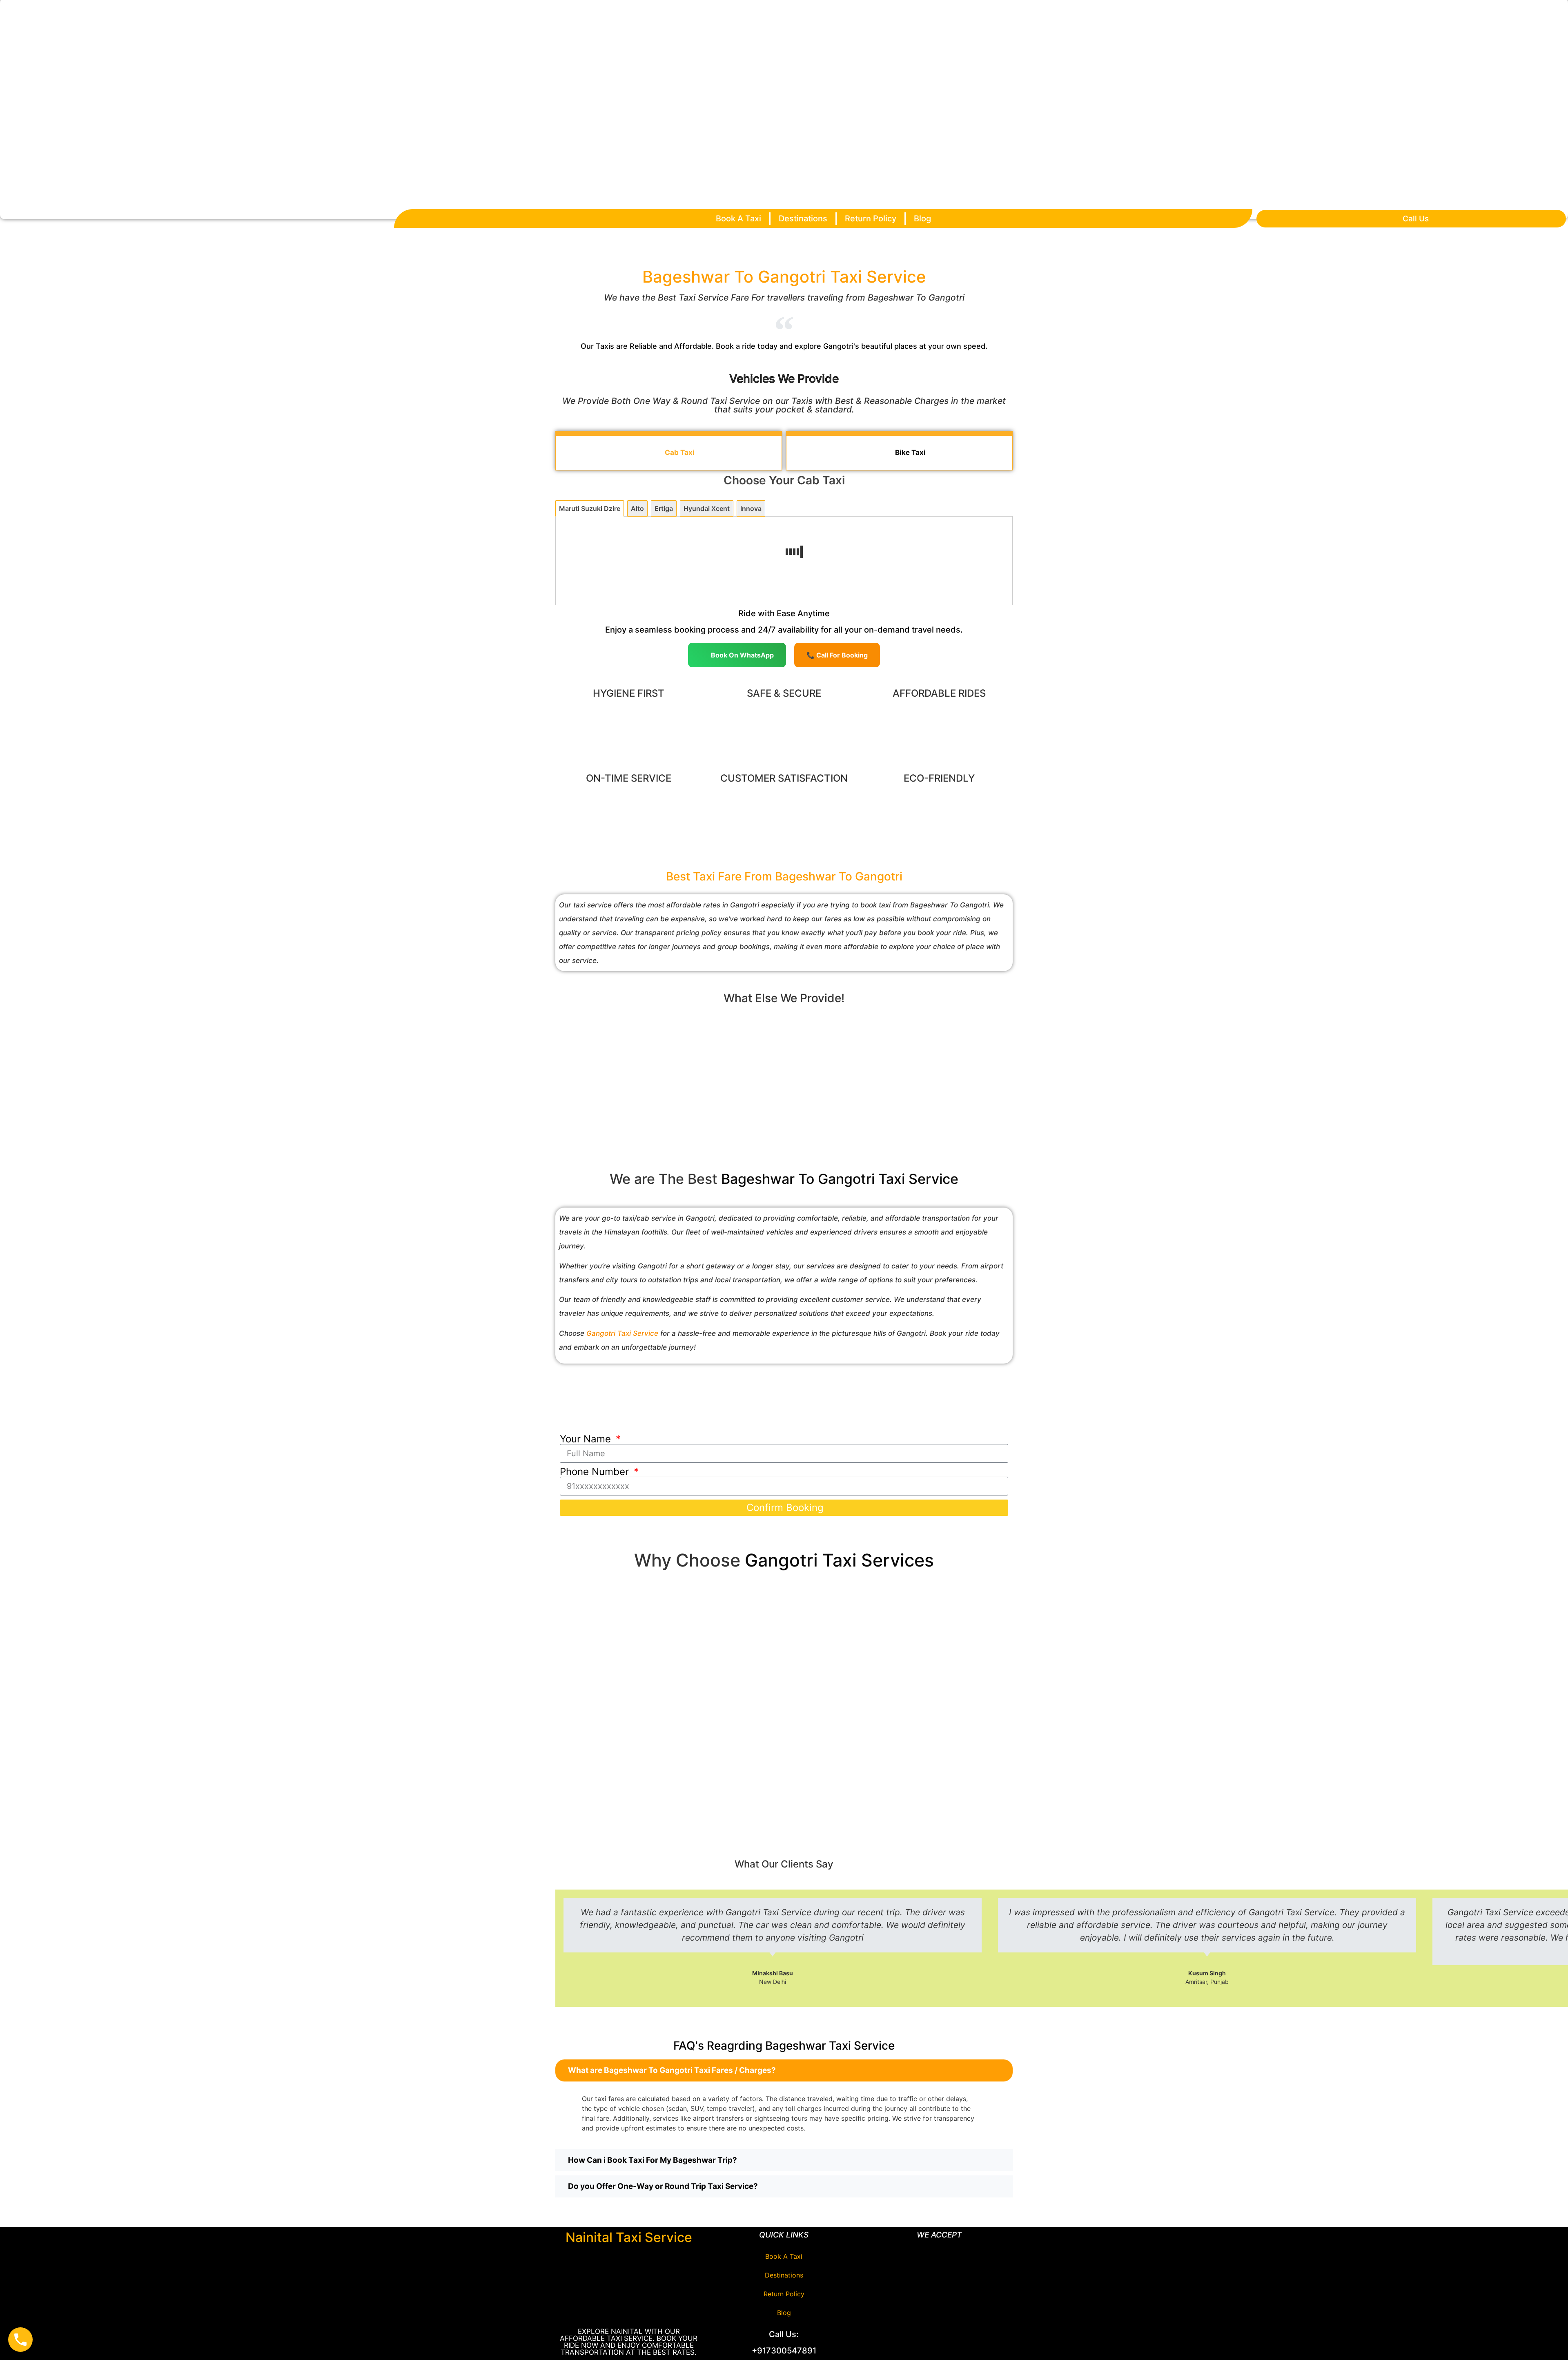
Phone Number (596, 1472)
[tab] (590, 508)
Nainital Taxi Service (629, 2237)
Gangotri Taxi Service (622, 1333)
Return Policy (871, 218)
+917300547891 (784, 2351)
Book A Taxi (738, 218)
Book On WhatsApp (742, 655)
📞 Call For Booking (837, 655)
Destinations (803, 218)
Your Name (587, 1439)
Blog (922, 218)
